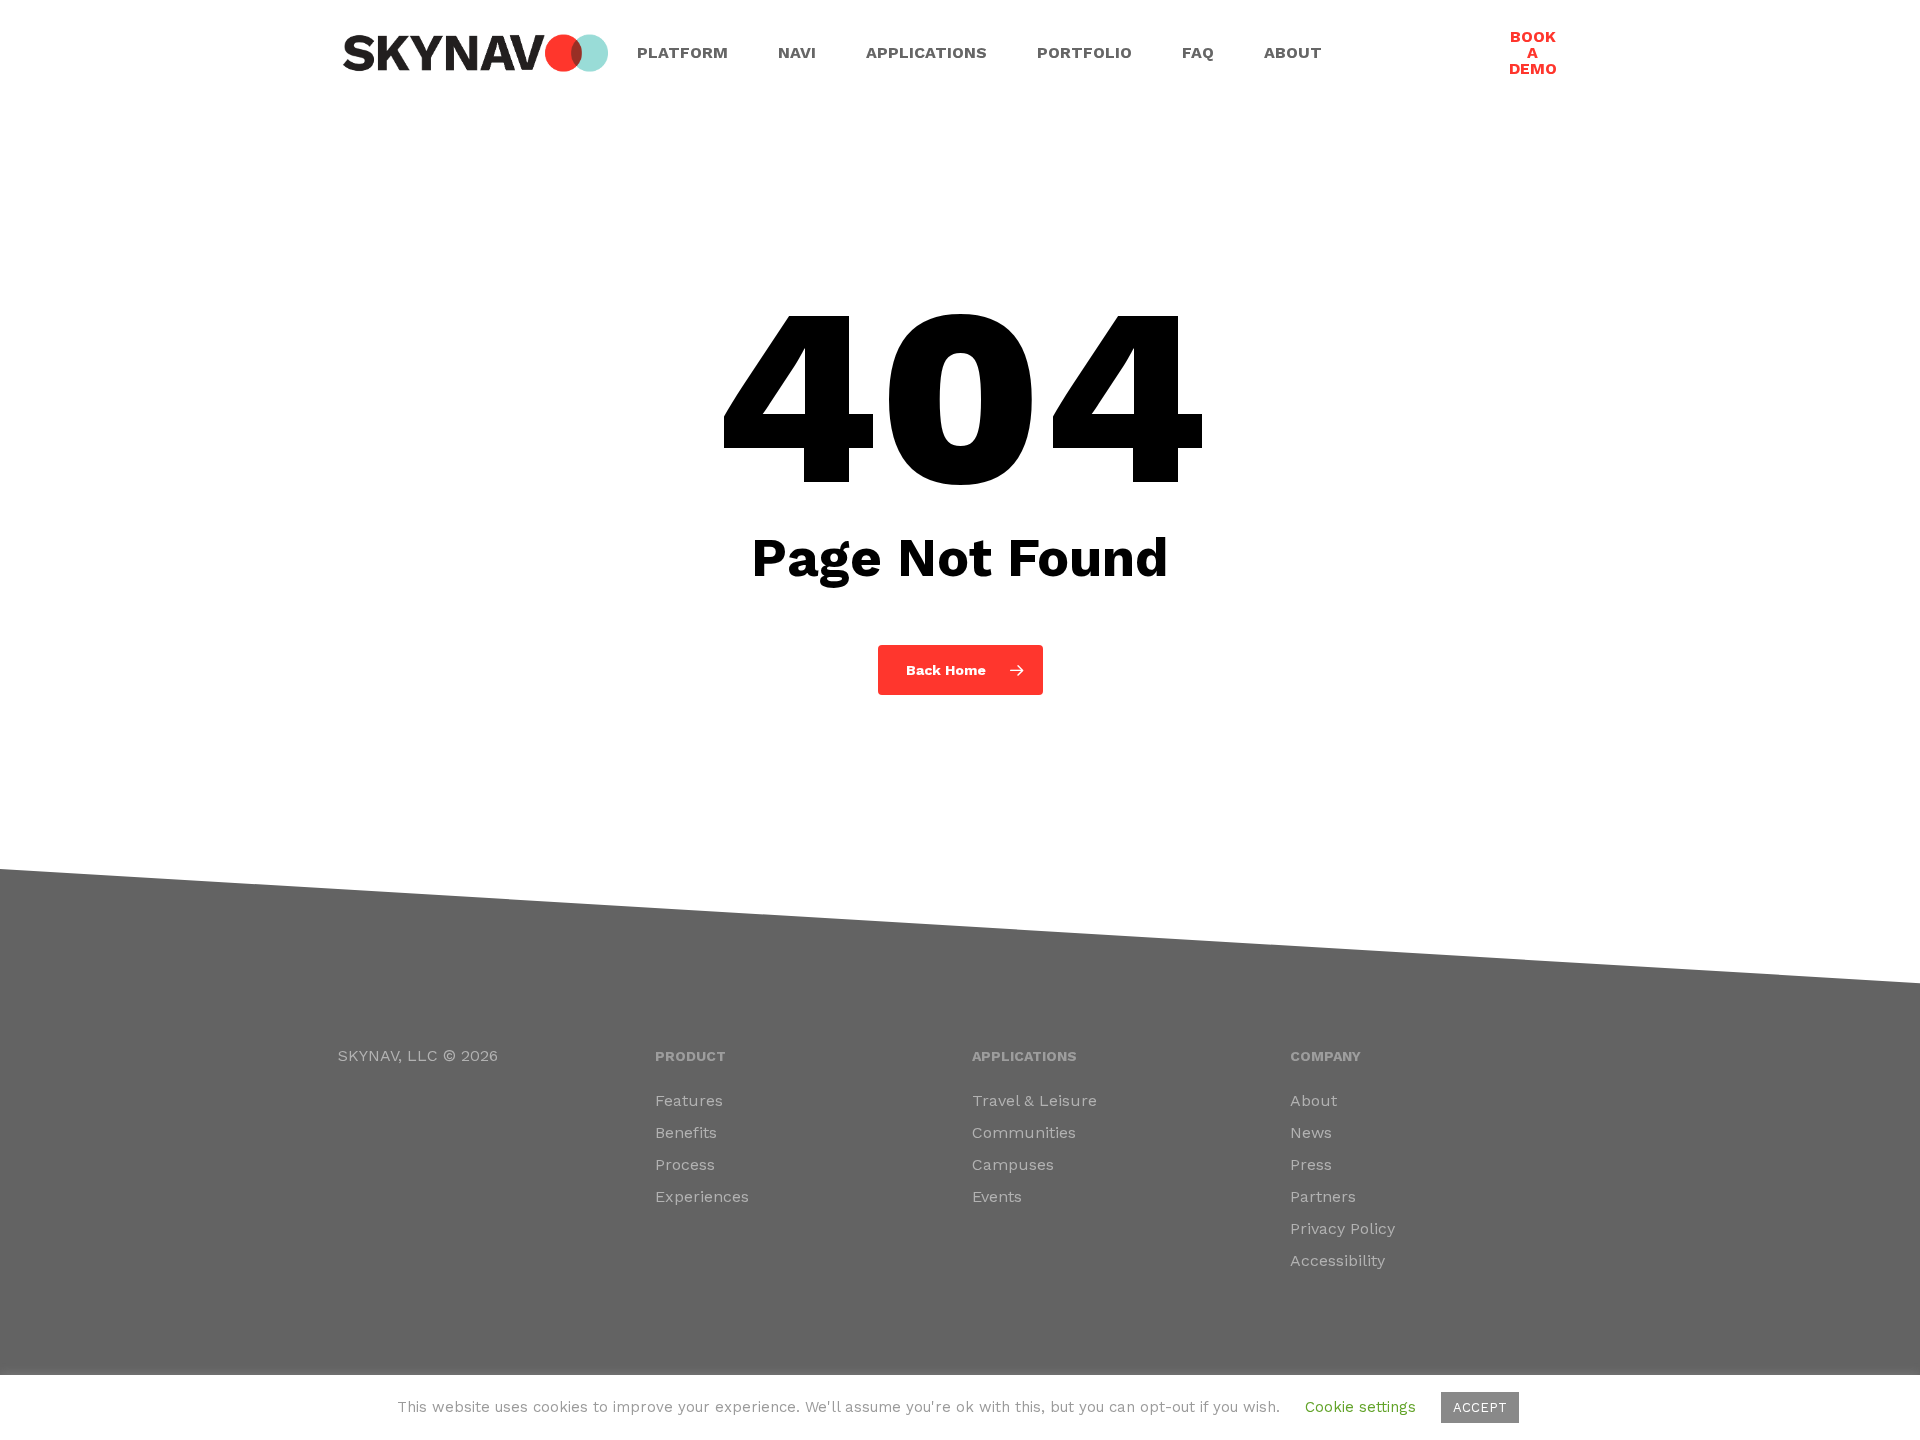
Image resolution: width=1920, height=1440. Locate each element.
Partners (1323, 1196)
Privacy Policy (1342, 1228)
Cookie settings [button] (1360, 1407)
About (1313, 1100)
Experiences (702, 1196)
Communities (1024, 1132)
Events (997, 1196)
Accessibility (1337, 1260)
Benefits (686, 1132)
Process (685, 1164)
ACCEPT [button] (1480, 1407)
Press (1311, 1164)
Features (689, 1100)
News (1311, 1132)
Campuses (1013, 1164)
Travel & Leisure (1034, 1100)
